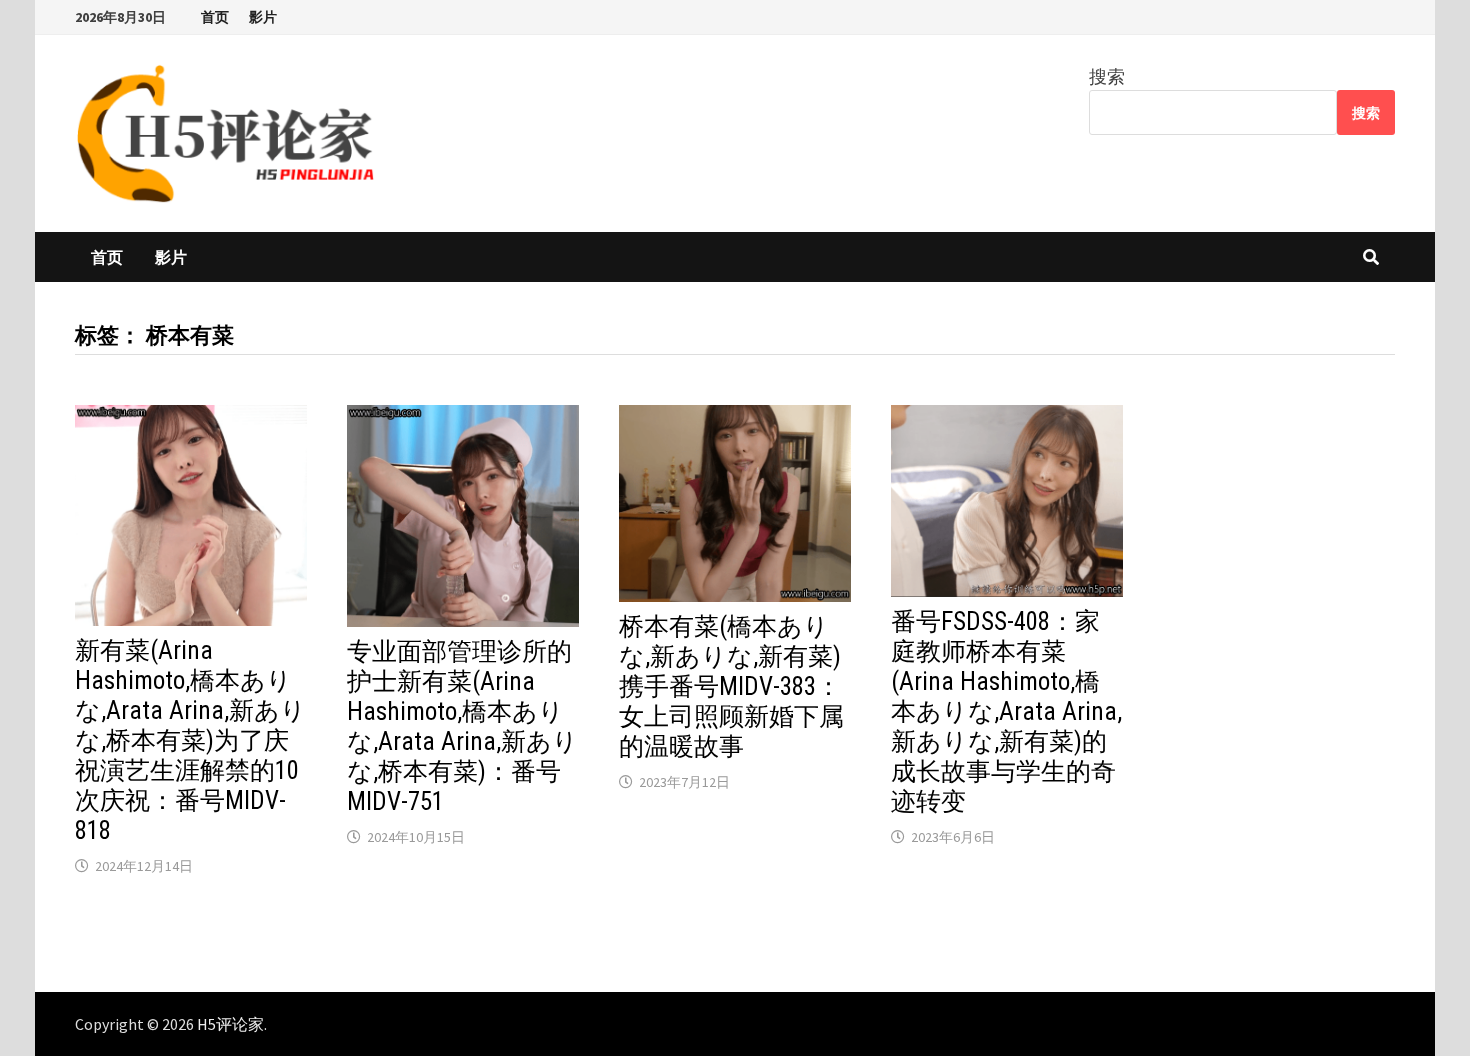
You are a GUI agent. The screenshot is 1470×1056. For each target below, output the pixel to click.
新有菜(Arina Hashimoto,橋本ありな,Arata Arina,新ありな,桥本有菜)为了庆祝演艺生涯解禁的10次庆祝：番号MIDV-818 (190, 740)
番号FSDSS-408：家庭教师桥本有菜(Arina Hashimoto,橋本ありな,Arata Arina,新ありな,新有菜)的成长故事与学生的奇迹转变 (1006, 711)
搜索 (1107, 76)
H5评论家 (230, 1024)
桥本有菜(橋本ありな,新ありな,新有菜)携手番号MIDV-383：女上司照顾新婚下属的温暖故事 (731, 686)
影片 (263, 17)
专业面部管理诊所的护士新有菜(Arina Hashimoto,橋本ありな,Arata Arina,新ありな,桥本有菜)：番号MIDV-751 (462, 726)
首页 (215, 17)
